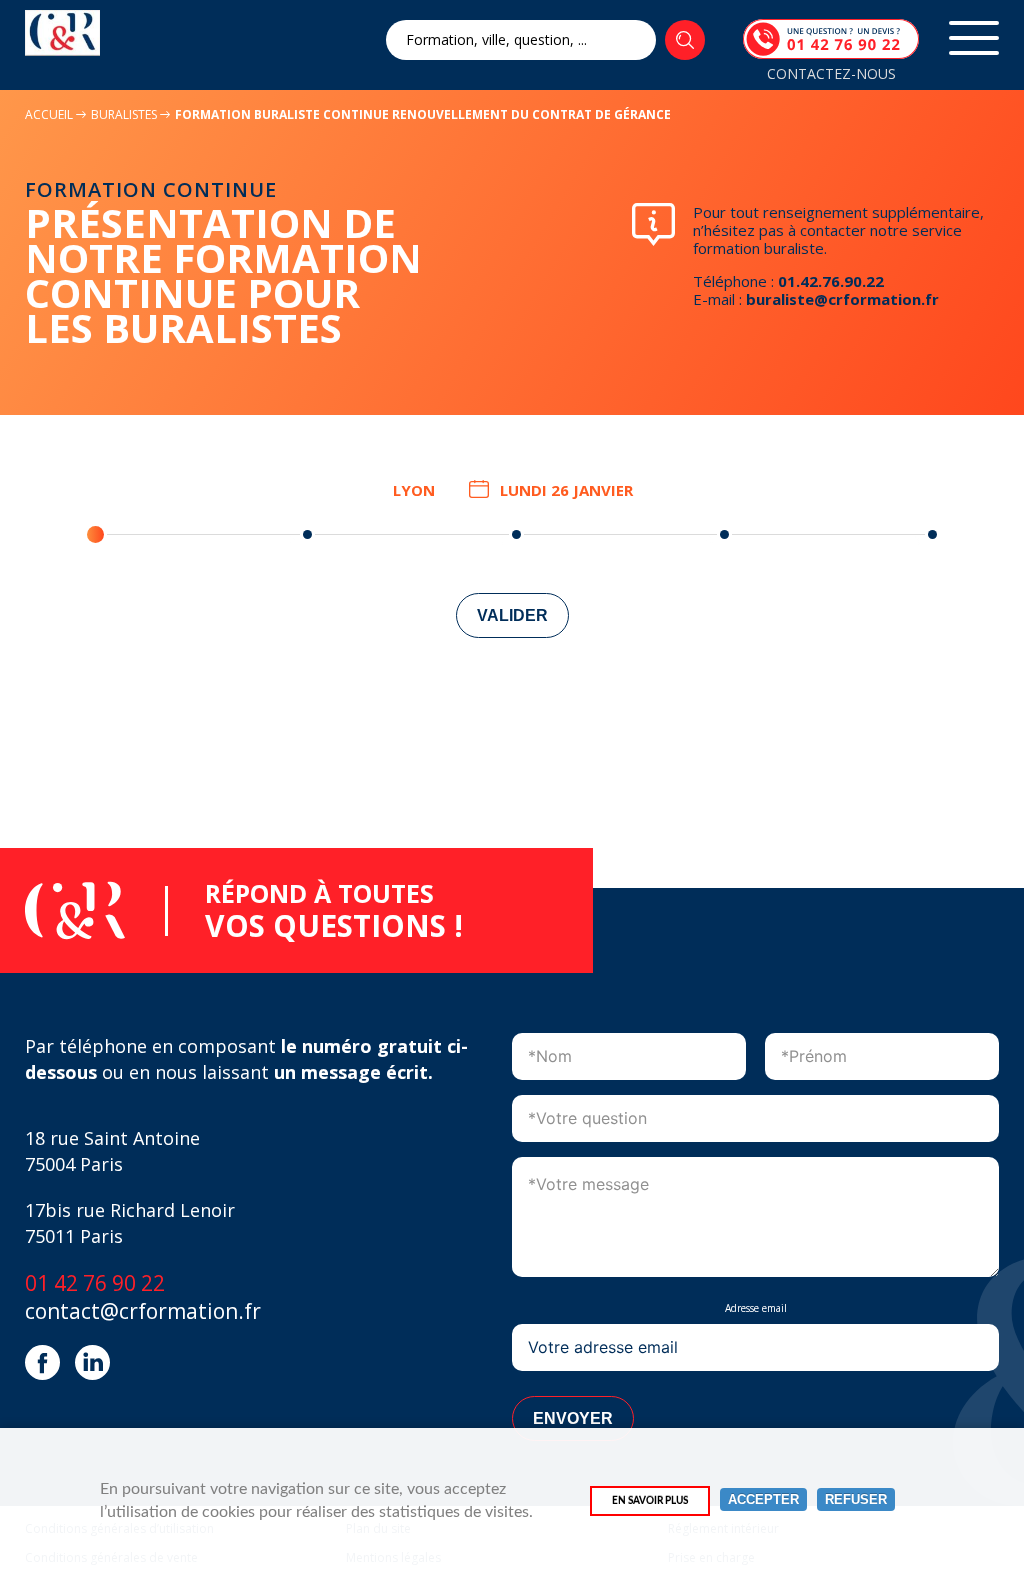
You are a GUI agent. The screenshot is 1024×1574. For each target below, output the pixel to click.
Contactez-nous (831, 73)
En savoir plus (650, 1501)
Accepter (763, 1499)
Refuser (856, 1499)
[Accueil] (62, 33)
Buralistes (125, 114)
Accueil (49, 114)
